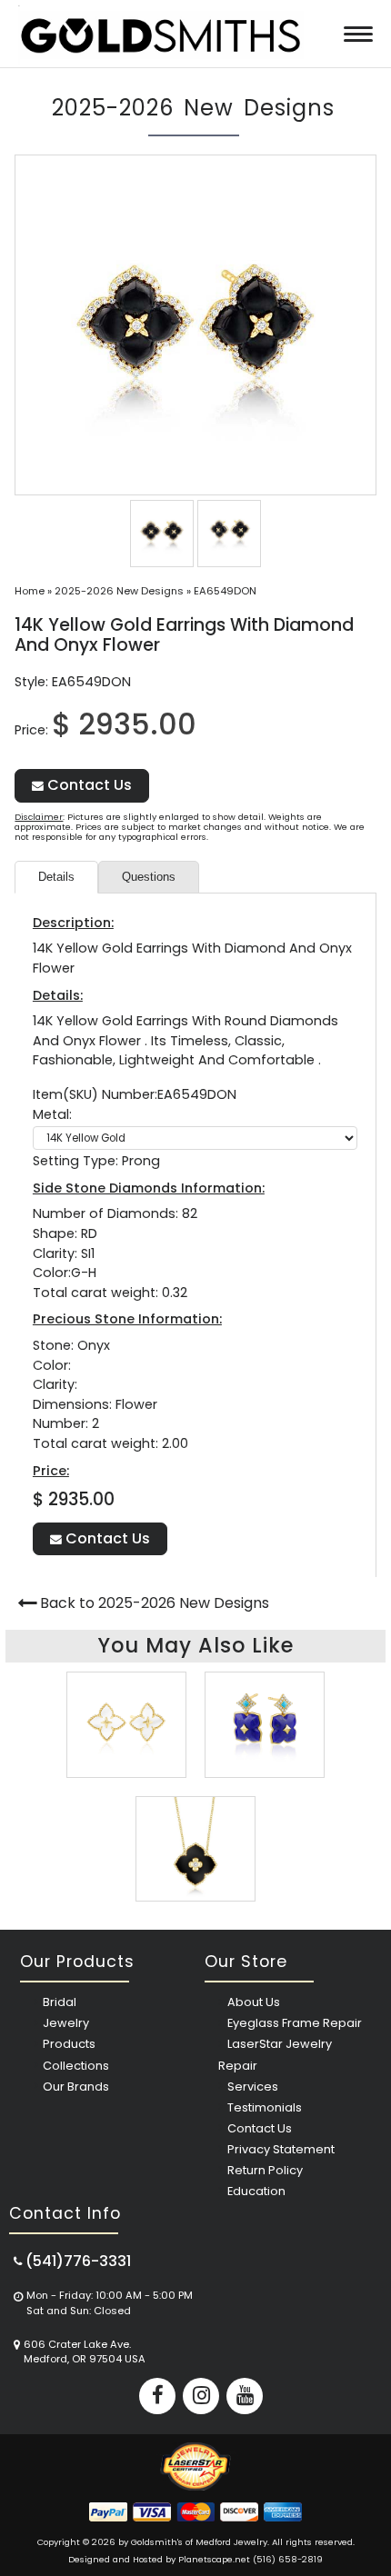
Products (69, 2044)
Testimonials (265, 2107)
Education (256, 2191)
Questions (149, 877)
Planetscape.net (214, 2559)
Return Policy (265, 2170)
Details (56, 877)
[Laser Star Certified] (195, 2486)
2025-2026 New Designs (119, 591)
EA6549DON (225, 591)
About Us (254, 2002)
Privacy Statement (281, 2149)
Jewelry (66, 2023)
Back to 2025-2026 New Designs (155, 1603)
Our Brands (76, 2087)
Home (30, 591)
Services (253, 2087)
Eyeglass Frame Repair (295, 2023)
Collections (76, 2066)
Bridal (60, 2002)
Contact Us (88, 785)
